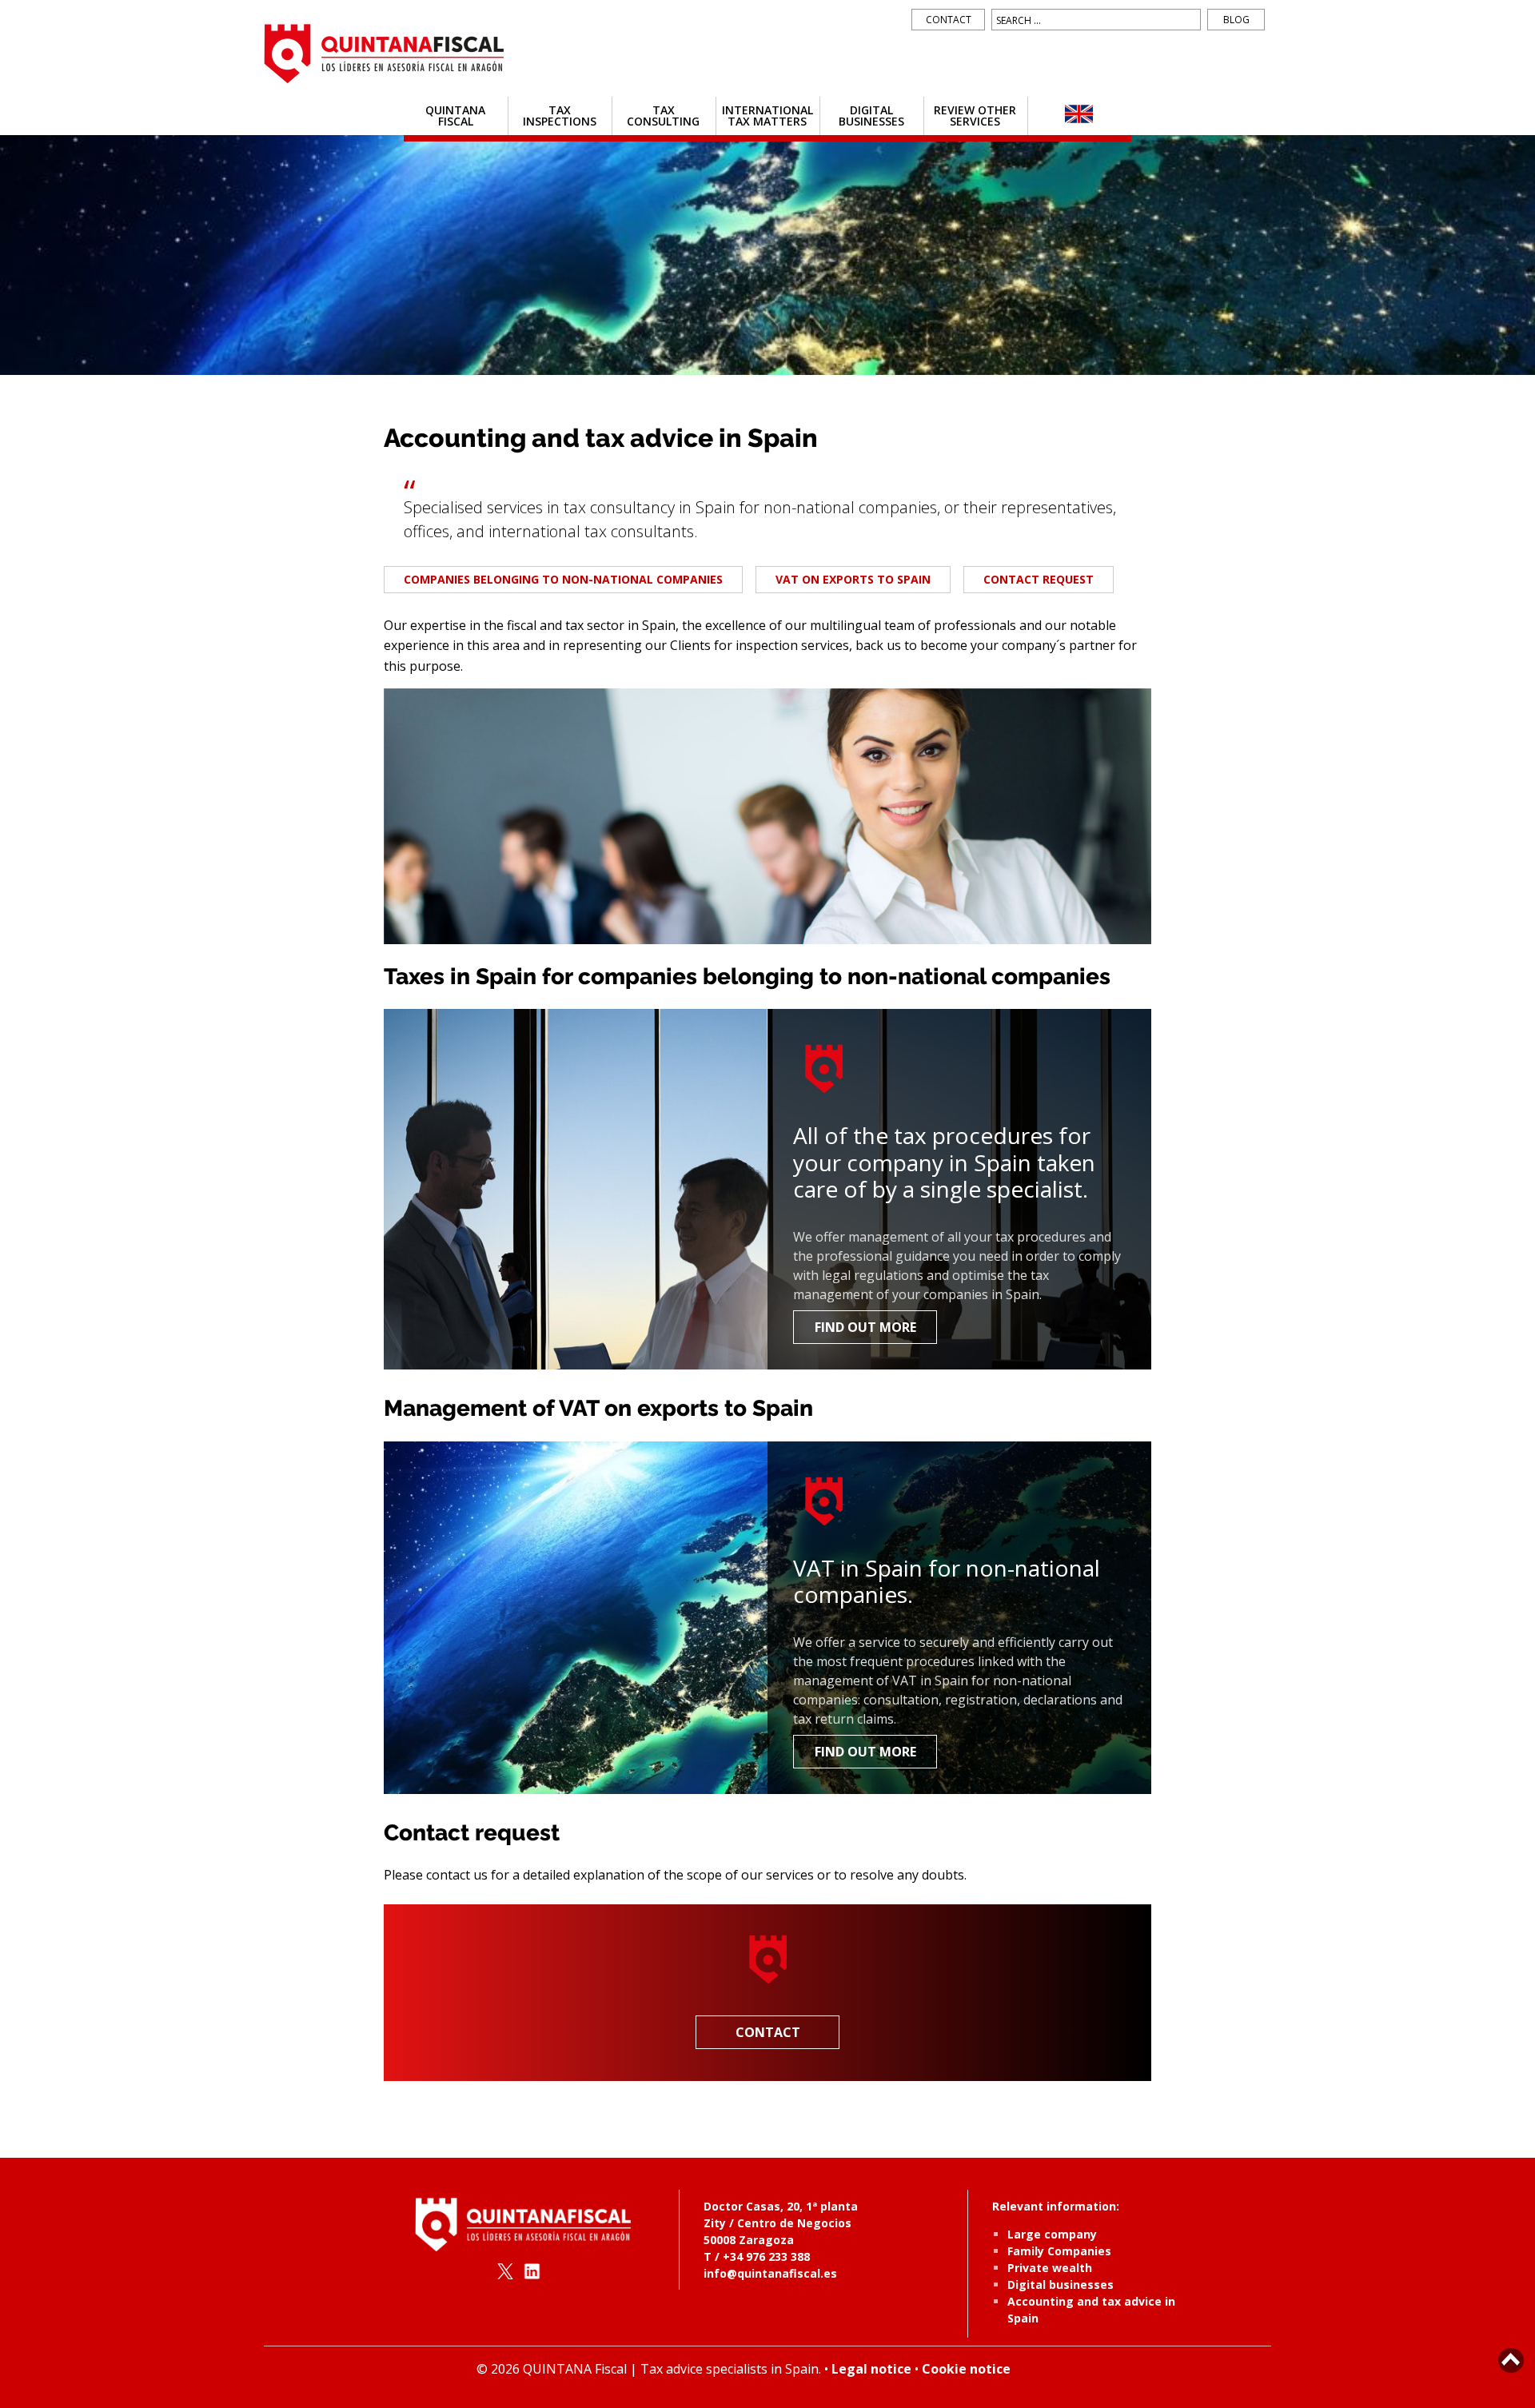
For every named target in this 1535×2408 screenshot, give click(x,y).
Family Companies (1059, 2251)
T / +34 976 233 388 (757, 2257)
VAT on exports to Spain (853, 579)
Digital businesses (871, 116)
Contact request (1039, 579)
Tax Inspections (560, 116)
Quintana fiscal (455, 116)
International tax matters (767, 116)
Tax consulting (663, 116)
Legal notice (871, 2369)
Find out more (865, 1327)
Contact (949, 20)
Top (1511, 2360)
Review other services (975, 116)
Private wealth (1050, 2268)
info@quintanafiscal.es (770, 2273)
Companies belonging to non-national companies (563, 579)
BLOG (1236, 20)
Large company (1052, 2234)
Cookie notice (966, 2369)
